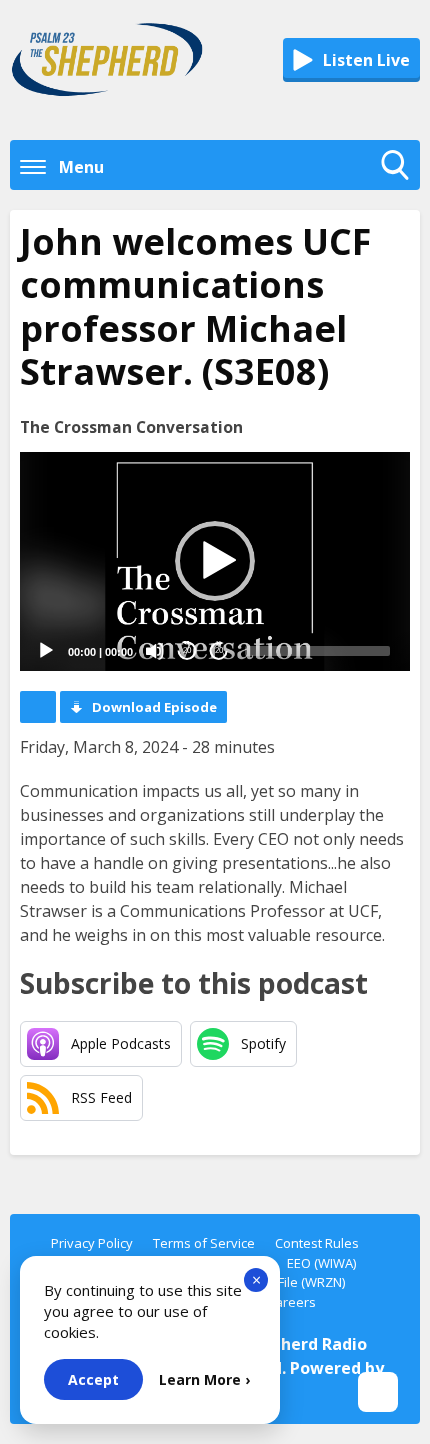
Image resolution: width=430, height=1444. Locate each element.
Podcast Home (38, 707)
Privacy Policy (92, 1243)
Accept (93, 1379)
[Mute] (155, 651)
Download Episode (154, 707)
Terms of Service (204, 1243)
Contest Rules (317, 1243)
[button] (215, 561)
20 (187, 650)
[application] (215, 561)
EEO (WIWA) (321, 1263)
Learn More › (204, 1379)
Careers (291, 1302)
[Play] (46, 651)
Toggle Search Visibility (400, 185)
